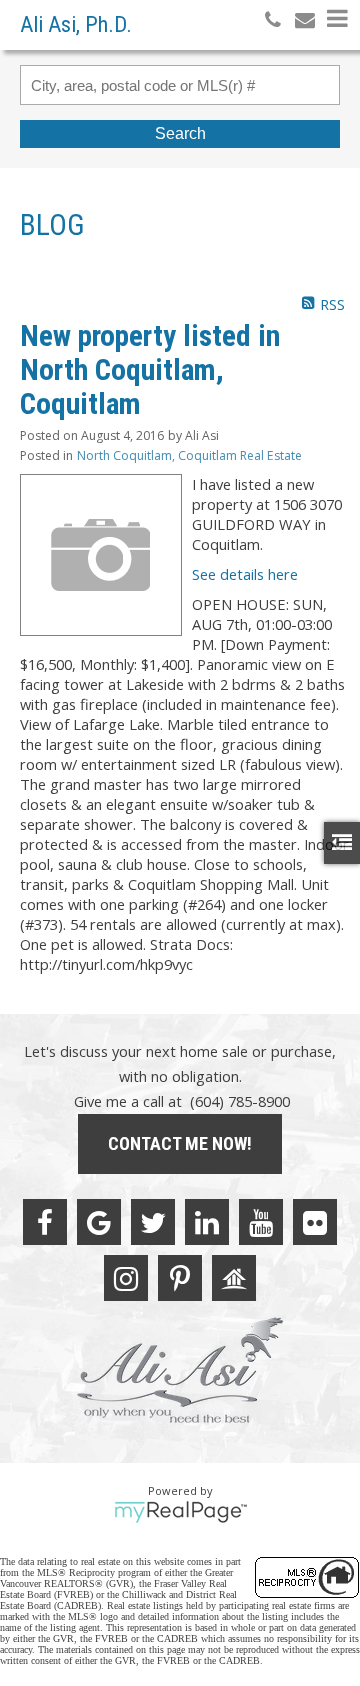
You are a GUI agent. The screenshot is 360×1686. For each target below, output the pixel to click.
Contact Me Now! (180, 1143)
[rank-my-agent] (234, 1278)
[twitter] (153, 1222)
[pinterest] (180, 1278)
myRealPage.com (180, 1512)
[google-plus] (99, 1222)
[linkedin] (207, 1222)
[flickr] (315, 1222)
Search (180, 133)
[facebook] (45, 1222)
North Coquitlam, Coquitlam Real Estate (189, 455)
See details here (245, 574)
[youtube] (261, 1222)
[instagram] (126, 1278)
